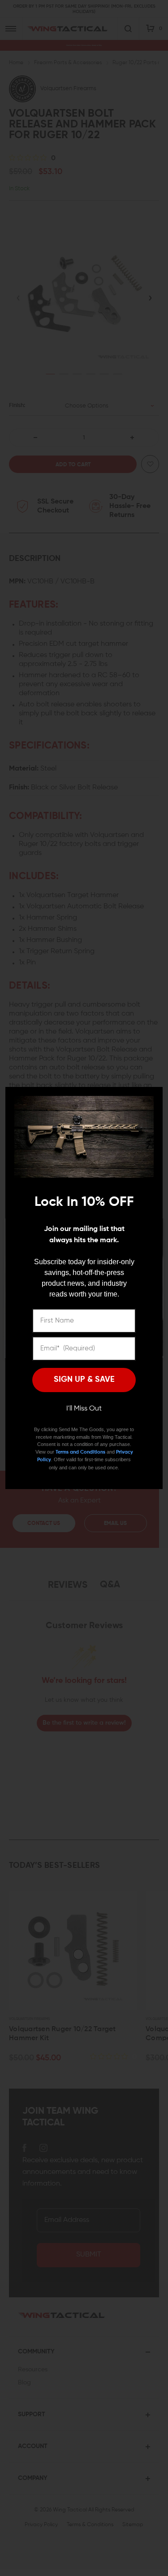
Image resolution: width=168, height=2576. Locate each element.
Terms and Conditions (80, 1452)
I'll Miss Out (84, 1409)
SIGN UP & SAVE (84, 1380)
